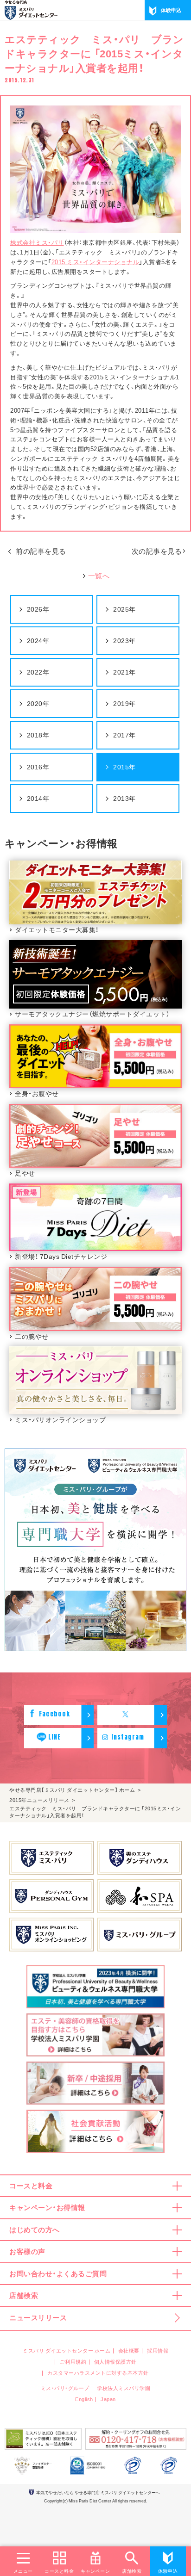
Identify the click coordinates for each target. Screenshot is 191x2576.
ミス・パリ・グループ (65, 2388)
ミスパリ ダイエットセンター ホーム (67, 2350)
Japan (108, 2399)
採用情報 (158, 2350)
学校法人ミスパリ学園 (124, 2388)
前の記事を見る (41, 551)
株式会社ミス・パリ (37, 242)
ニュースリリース (38, 2317)
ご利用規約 (73, 2362)
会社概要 (129, 2350)
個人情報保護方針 (115, 2362)
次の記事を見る (157, 551)
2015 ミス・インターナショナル (95, 262)
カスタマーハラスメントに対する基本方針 (98, 2373)
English (84, 2399)
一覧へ (99, 576)
